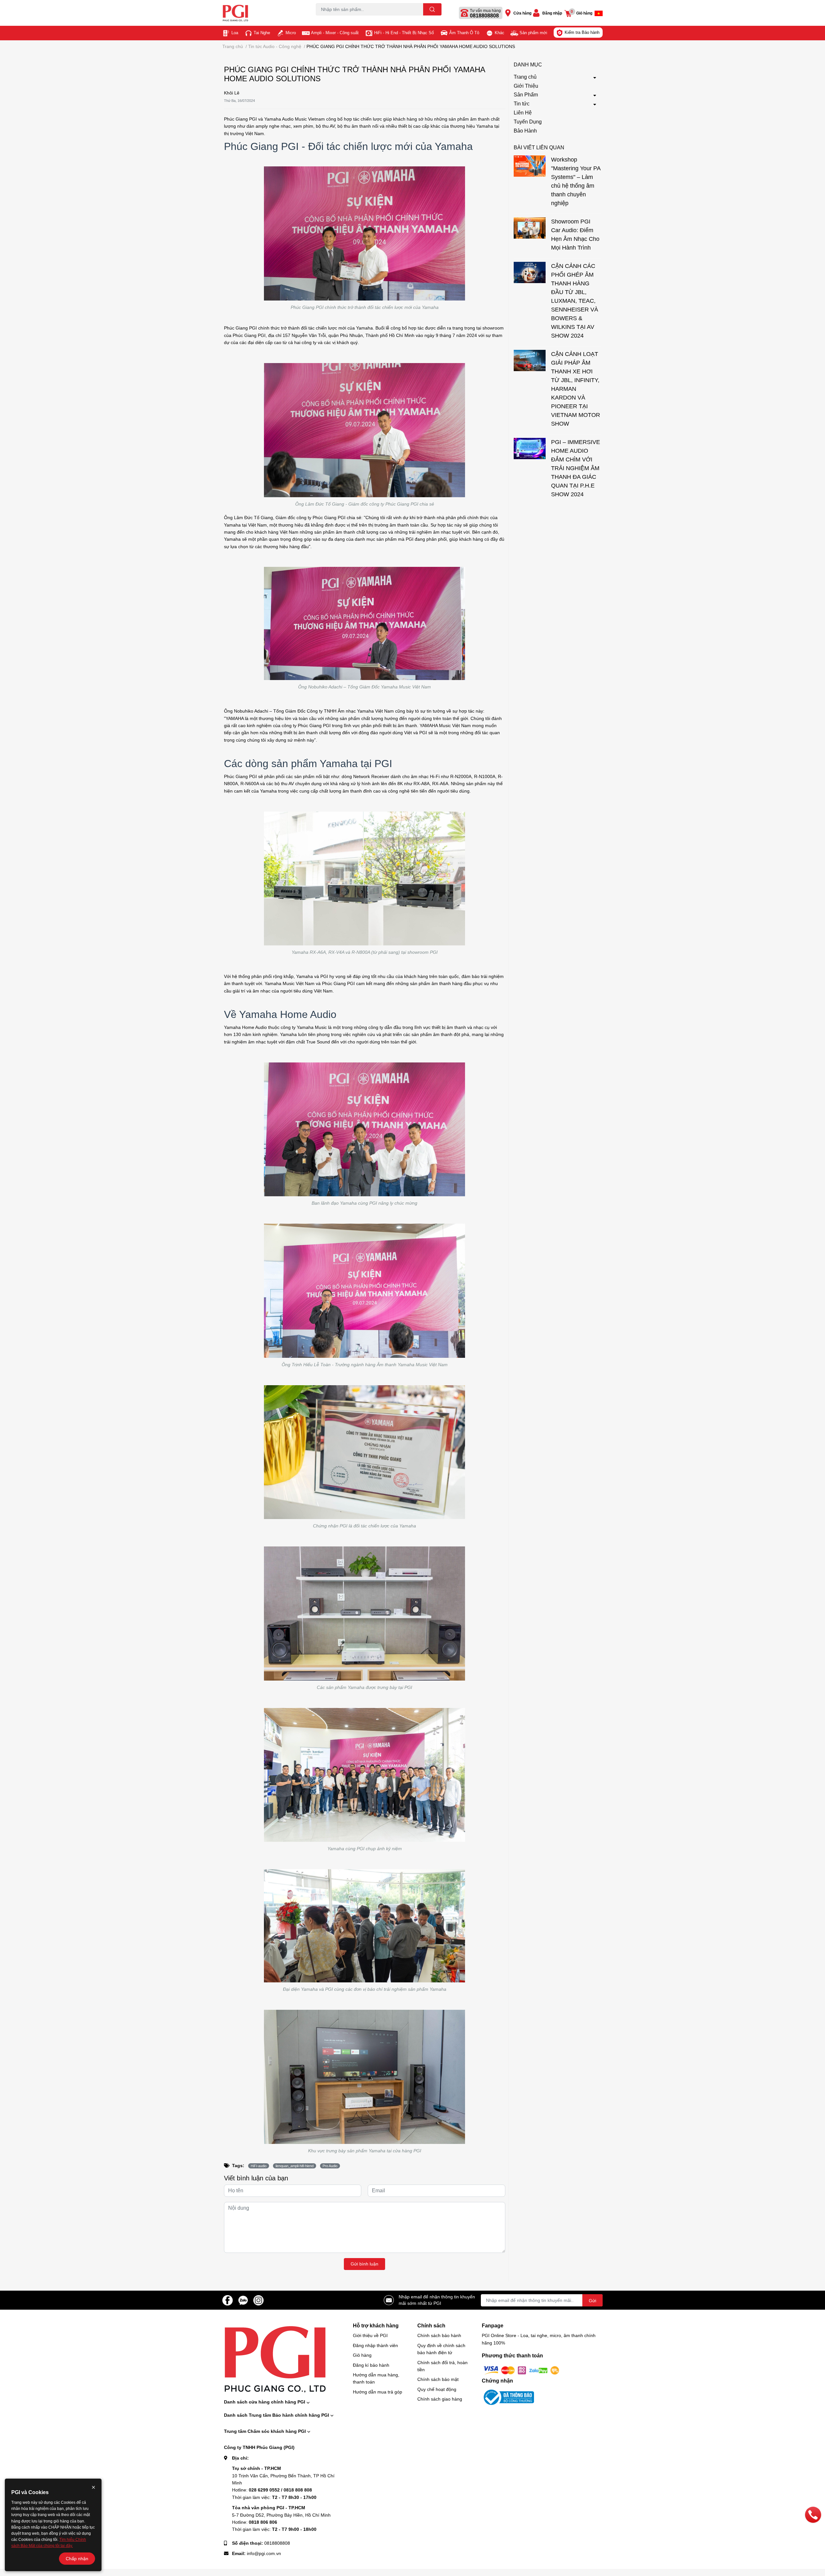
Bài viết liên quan (539, 148)
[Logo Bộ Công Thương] (508, 2397)
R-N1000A (485, 776)
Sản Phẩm (526, 95)
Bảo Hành (525, 131)
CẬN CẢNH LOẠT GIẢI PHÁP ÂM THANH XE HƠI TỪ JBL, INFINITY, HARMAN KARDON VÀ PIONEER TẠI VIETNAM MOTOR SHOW (576, 389)
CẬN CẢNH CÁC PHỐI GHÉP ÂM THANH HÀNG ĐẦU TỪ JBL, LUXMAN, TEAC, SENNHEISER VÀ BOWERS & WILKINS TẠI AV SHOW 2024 (575, 301)
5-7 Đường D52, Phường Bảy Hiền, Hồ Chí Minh (281, 2515)
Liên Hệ (523, 113)
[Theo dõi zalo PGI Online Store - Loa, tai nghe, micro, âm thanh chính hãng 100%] (243, 2300)
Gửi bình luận (364, 2264)
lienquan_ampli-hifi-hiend (295, 2166)
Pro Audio (330, 2166)
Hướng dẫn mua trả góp (378, 2392)
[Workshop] (530, 166)
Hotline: (272, 2490)
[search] (432, 9)
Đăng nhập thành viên (375, 2345)
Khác (500, 33)
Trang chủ (525, 77)
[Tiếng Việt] (599, 13)
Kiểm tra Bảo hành (582, 32)
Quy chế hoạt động (437, 2389)
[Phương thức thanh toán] (521, 2370)
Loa (235, 33)
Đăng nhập (552, 13)
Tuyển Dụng (528, 122)
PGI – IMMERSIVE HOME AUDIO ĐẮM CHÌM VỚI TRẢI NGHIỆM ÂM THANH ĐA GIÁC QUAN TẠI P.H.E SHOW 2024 (576, 468)
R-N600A (250, 784)
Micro (291, 33)
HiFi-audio (259, 2166)
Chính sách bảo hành (439, 2335)
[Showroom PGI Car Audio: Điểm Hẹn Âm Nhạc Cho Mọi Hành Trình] (530, 228)
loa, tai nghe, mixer (332, 19)
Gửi (592, 2301)
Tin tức (522, 104)
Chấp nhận (77, 2559)
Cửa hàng (522, 13)
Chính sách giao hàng (440, 2399)
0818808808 (484, 16)
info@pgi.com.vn (264, 2553)
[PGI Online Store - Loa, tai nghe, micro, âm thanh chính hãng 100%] (262, 13)
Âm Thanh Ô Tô (464, 33)
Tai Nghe (262, 33)
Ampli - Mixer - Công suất (335, 33)
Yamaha (305, 976)
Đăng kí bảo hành (371, 2365)
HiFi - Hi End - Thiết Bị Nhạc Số (404, 33)
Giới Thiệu (526, 86)
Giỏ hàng (362, 2355)
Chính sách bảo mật (438, 2379)
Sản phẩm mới (533, 33)
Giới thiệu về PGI (370, 2335)
